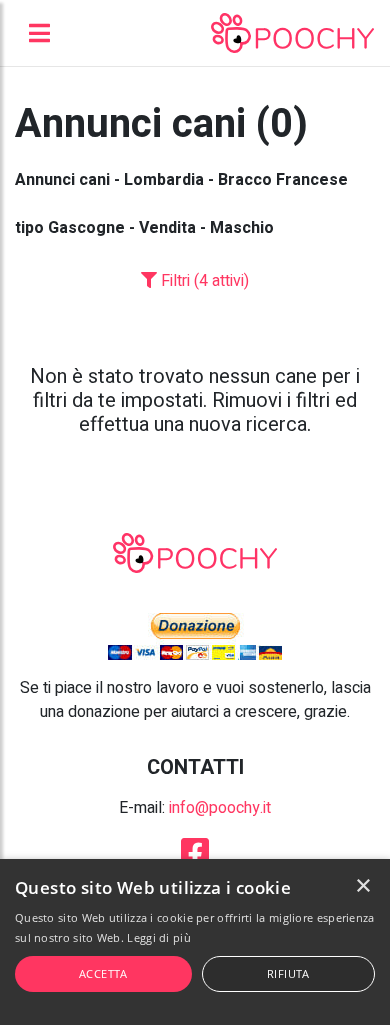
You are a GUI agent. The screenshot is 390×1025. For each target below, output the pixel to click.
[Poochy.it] (292, 33)
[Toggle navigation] (39, 33)
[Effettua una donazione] (195, 636)
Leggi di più (159, 937)
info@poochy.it (220, 808)
